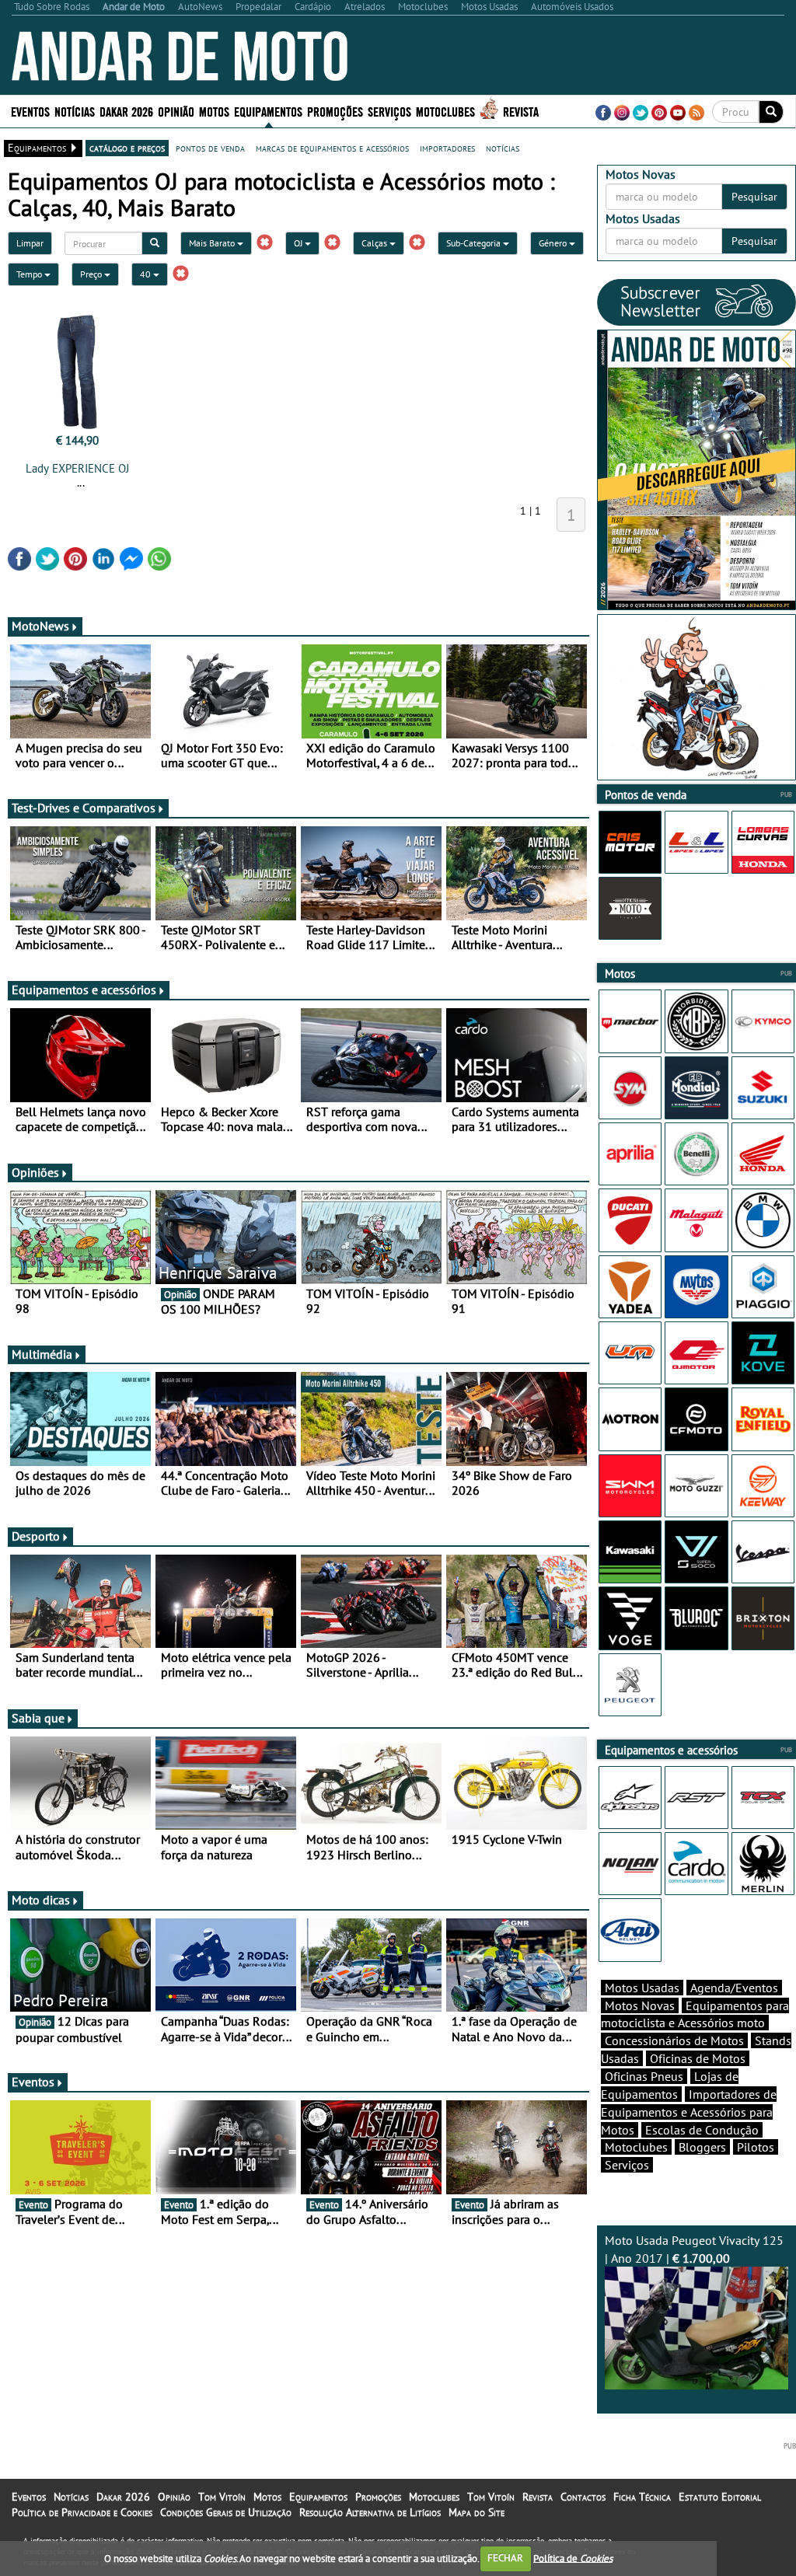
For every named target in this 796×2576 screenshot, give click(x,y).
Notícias (71, 2497)
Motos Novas (640, 2005)
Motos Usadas (642, 1988)
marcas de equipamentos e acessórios (332, 148)
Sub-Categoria (475, 243)
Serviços (627, 2165)
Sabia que (38, 1718)
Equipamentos (318, 2497)
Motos (267, 2497)
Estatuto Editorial (720, 2497)
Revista (521, 111)
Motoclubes (445, 111)
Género (554, 243)
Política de (573, 2558)
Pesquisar (754, 197)
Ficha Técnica (642, 2497)
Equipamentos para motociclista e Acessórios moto (695, 2014)
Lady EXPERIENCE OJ (77, 468)
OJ (299, 243)
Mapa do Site (477, 2512)
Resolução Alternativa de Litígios (370, 2512)
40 (147, 274)
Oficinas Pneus (644, 2076)
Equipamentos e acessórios (84, 990)
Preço (92, 274)
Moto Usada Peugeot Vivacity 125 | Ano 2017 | (694, 2249)
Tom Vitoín (222, 2497)
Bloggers (702, 2147)
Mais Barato (213, 243)
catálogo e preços (127, 148)
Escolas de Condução (702, 2130)
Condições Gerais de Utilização (226, 2512)
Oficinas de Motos (698, 2058)
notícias (503, 148)
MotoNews (40, 626)
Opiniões (35, 1172)
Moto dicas (41, 1900)
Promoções (335, 111)
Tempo (30, 274)
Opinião (176, 111)
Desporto (36, 1536)
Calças (375, 243)
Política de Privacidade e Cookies (82, 2512)
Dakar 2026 (126, 111)
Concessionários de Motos (674, 2040)
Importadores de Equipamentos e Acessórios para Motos (689, 2112)
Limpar (30, 243)
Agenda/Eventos (734, 1988)
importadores (447, 148)
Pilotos (756, 2147)
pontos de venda (210, 148)
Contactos (583, 2497)
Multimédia (42, 1354)
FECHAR (505, 2558)
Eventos (30, 111)
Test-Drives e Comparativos (84, 808)
